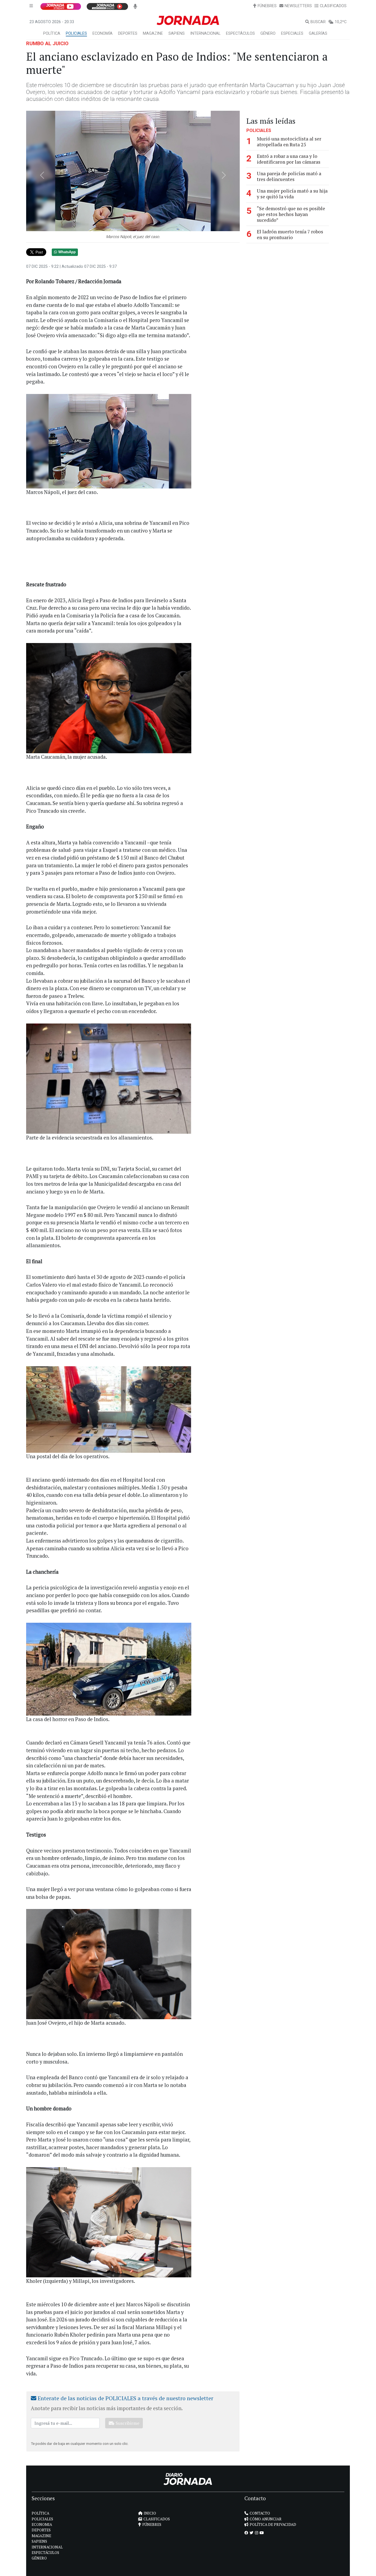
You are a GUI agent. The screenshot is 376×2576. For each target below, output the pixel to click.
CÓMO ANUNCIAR (266, 2519)
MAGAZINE (153, 33)
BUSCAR (318, 22)
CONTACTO (260, 2513)
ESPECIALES (292, 33)
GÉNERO (268, 33)
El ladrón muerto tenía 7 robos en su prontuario (290, 234)
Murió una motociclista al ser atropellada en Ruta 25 (289, 142)
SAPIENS (177, 33)
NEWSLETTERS (298, 6)
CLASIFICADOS (333, 6)
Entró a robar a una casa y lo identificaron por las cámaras (289, 159)
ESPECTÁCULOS (240, 33)
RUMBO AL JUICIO (47, 43)
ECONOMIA (42, 2524)
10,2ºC (341, 22)
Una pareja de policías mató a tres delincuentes (289, 176)
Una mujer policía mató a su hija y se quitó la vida (292, 194)
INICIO (150, 2513)
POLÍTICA (52, 33)
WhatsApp (67, 252)
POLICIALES (76, 33)
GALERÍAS (318, 33)
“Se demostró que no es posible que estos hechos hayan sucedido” (291, 214)
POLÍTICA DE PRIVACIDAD (273, 2524)
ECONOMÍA (103, 33)
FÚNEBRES (267, 6)
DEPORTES (128, 33)
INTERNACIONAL (205, 33)
